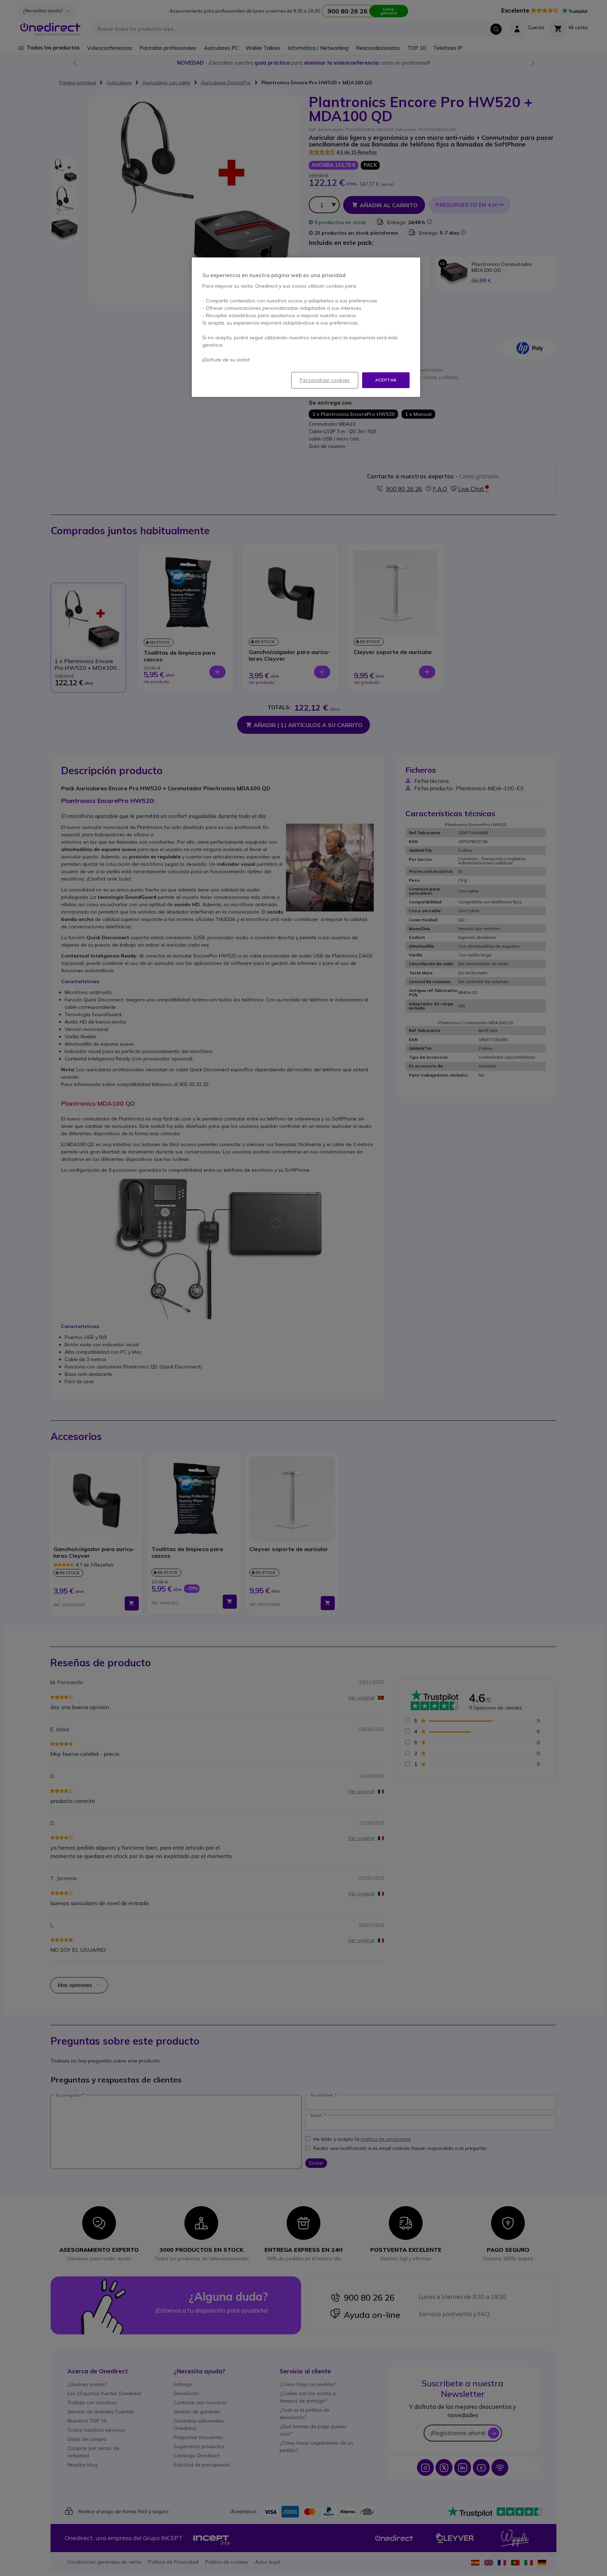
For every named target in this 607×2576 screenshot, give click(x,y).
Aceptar (386, 380)
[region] (306, 327)
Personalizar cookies (325, 380)
